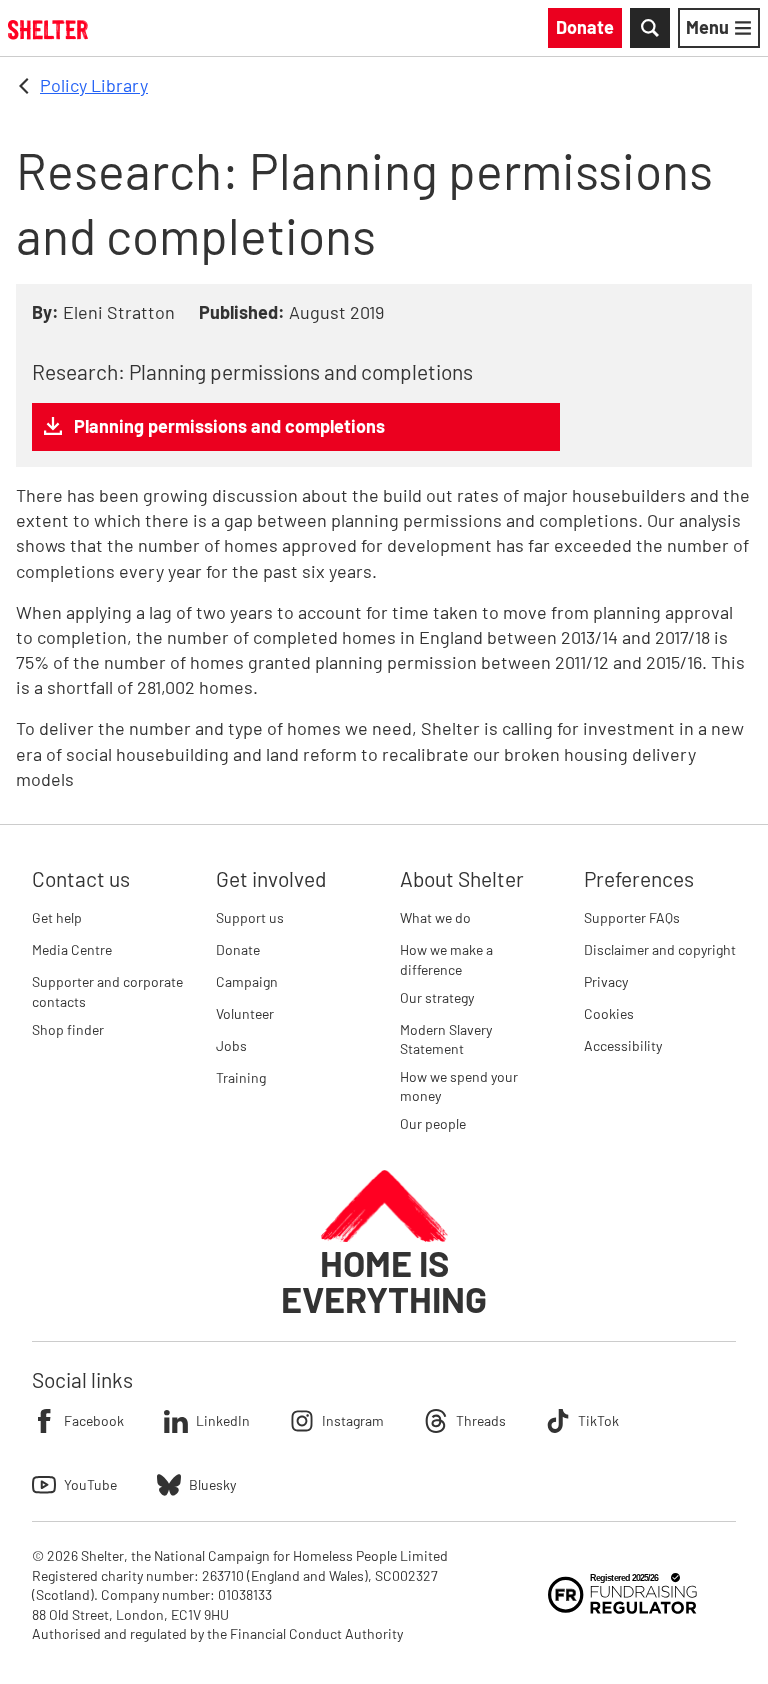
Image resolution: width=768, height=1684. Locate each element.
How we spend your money (459, 1086)
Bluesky (212, 1484)
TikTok (598, 1420)
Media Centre (72, 949)
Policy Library (94, 85)
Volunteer (245, 1013)
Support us (250, 917)
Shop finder (68, 1029)
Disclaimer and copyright (660, 949)
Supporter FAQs (632, 917)
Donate (238, 949)
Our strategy (437, 997)
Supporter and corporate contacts (107, 991)
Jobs (231, 1045)
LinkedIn (223, 1420)
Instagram (353, 1420)
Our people (433, 1123)
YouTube (90, 1484)
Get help (57, 917)
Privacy (606, 981)
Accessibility (623, 1045)
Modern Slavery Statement (446, 1039)
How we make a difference (446, 959)
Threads (481, 1420)
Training (241, 1077)
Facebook (94, 1420)
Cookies (609, 1013)
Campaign (247, 981)
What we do (435, 917)
